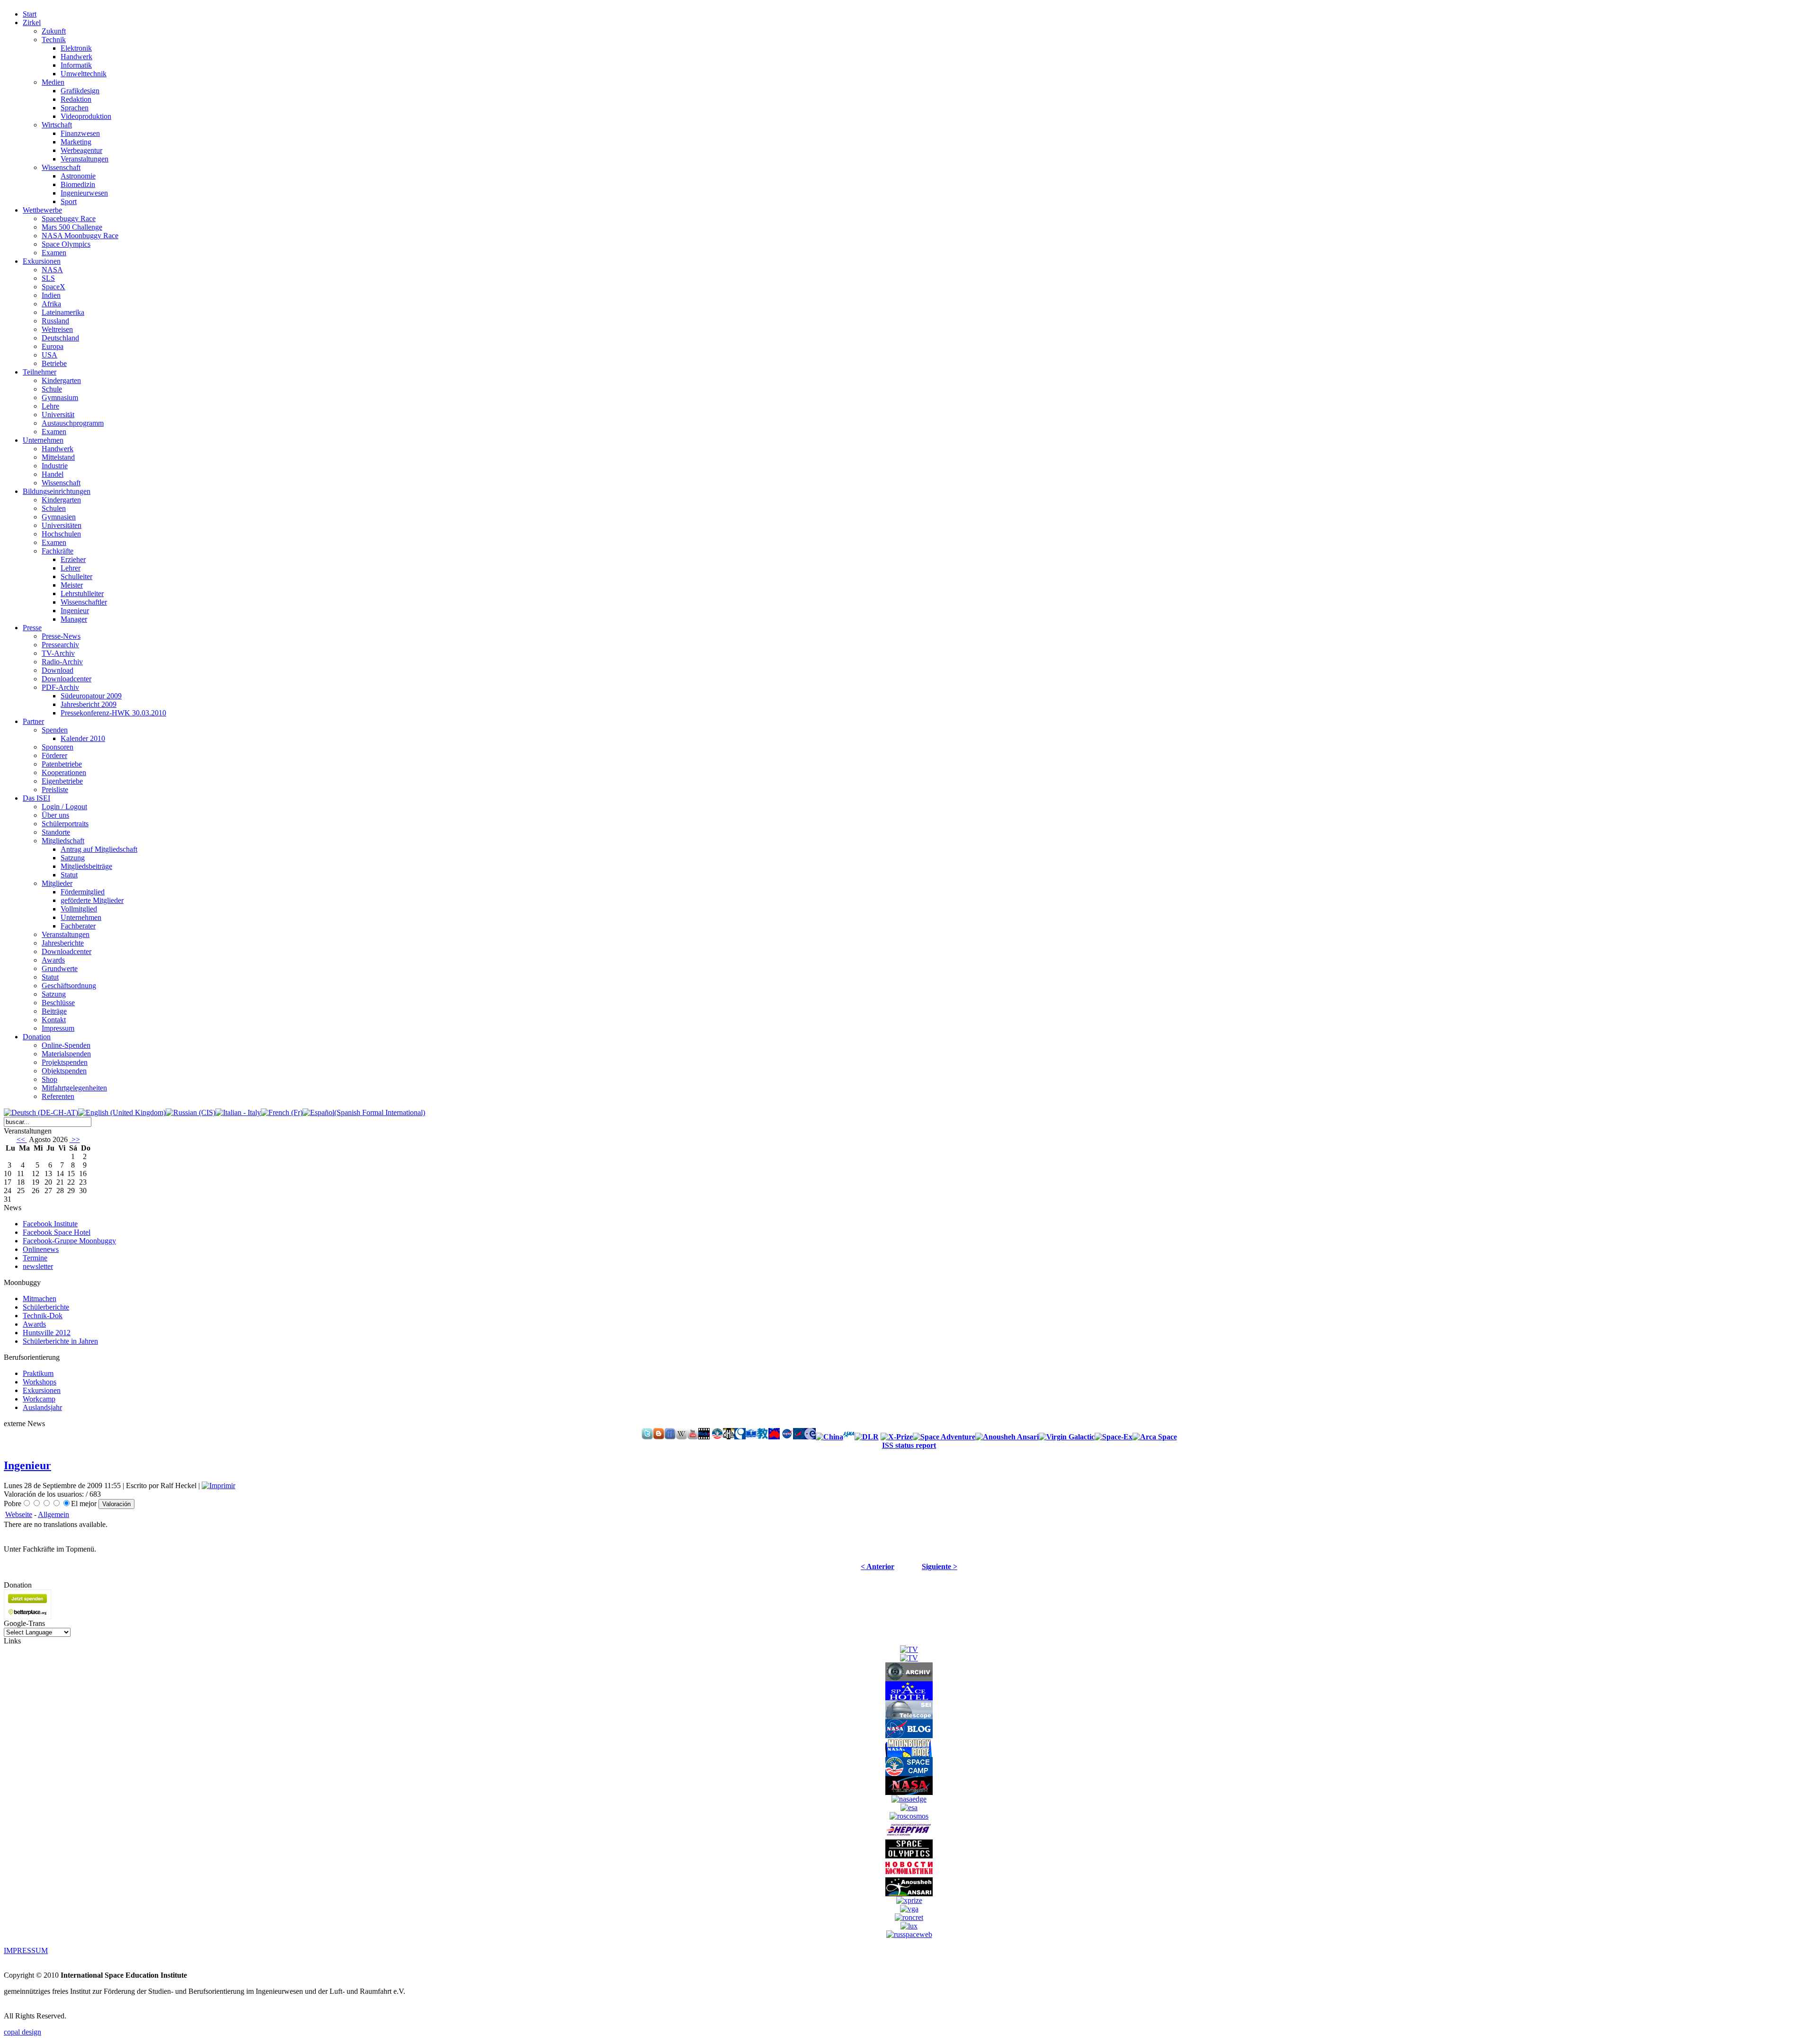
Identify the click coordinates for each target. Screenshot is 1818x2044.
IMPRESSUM (26, 1950)
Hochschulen (61, 534)
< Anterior (878, 1566)
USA (49, 355)
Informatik (76, 65)
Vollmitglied (79, 909)
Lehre (50, 406)
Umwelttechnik (84, 74)
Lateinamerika (63, 312)
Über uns (55, 815)
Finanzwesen (80, 133)
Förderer (54, 755)
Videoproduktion (86, 116)
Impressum (58, 1028)
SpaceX (53, 287)
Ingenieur (75, 611)
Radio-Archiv (62, 662)
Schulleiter (76, 576)
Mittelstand (58, 457)
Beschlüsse (58, 1003)
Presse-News (61, 636)
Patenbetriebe (62, 764)
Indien (51, 295)
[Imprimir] (218, 1486)
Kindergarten (61, 380)
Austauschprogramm (73, 423)
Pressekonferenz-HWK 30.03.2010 (113, 713)
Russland (55, 321)
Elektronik (76, 48)
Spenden (55, 730)
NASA (52, 270)
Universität (58, 415)
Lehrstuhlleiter (82, 594)
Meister (72, 585)
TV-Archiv (58, 653)
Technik (54, 40)
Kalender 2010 (83, 738)
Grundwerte (60, 968)
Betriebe (54, 363)
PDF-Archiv (60, 687)
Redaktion (76, 99)
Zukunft (54, 31)
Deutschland (60, 338)
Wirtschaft (57, 125)
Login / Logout (64, 807)
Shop (49, 1079)
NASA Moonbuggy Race (80, 236)
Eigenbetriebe (62, 781)
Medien (53, 82)
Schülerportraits (65, 824)
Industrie (55, 466)
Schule (52, 389)
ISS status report (909, 1445)
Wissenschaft (61, 167)
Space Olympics (66, 244)
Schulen (54, 508)
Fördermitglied (83, 892)
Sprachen (75, 108)
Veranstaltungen (85, 159)
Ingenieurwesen (84, 193)
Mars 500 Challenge (72, 227)
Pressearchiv (60, 645)
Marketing (76, 142)
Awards (53, 960)
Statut (69, 875)
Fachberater (78, 926)
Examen (54, 253)
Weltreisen (57, 329)
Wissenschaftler (84, 602)
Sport (69, 201)
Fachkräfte (58, 551)
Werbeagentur (81, 150)
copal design (22, 2032)
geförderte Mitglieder (92, 900)
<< (22, 1139)
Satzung (73, 858)
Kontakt (54, 1020)
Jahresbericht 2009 (89, 704)
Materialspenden (66, 1054)
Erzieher (73, 559)
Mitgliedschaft (63, 841)
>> (75, 1139)
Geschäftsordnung (69, 986)
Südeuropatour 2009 (91, 696)
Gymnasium (60, 397)
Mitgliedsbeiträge (86, 866)
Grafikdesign (80, 91)
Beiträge (54, 1011)
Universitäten (62, 525)
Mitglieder (57, 883)
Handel (53, 474)
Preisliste (55, 790)
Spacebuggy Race (69, 219)
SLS (48, 278)
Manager (74, 619)
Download (58, 670)
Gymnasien (59, 517)
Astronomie (78, 176)
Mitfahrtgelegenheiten (74, 1088)
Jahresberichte (63, 943)
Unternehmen (81, 917)
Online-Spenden (66, 1045)
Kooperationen (64, 772)
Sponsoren (58, 747)
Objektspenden (64, 1071)
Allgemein (53, 1514)
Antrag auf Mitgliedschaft (99, 849)
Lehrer (71, 568)
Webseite (19, 1514)
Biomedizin (78, 184)
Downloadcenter (67, 679)
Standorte (56, 832)
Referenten (58, 1096)
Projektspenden (65, 1062)
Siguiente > (940, 1566)
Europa (53, 346)
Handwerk (76, 57)
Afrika (51, 304)
